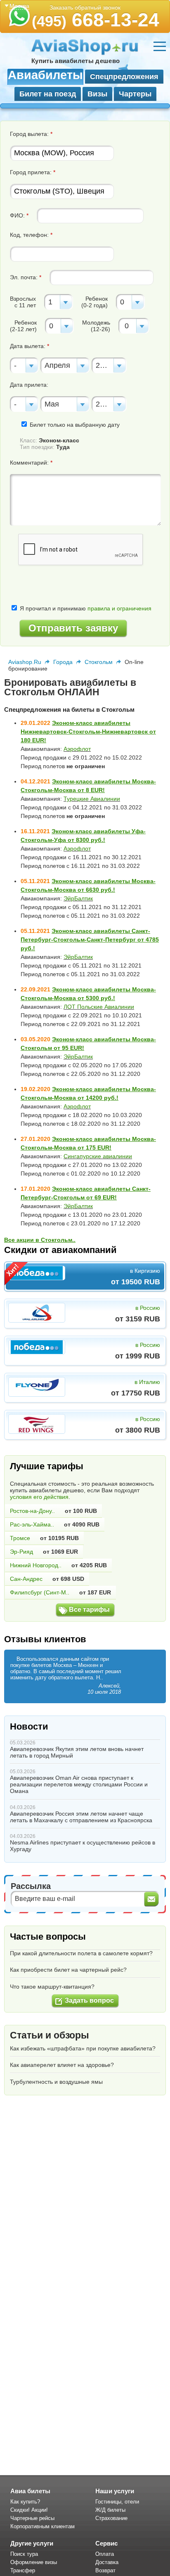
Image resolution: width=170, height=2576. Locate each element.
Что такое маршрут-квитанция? (52, 1987)
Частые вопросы (48, 1937)
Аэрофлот (77, 749)
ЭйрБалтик (78, 898)
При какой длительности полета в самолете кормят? (81, 1953)
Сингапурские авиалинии (98, 1156)
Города (63, 662)
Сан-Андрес (26, 1579)
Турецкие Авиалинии (92, 799)
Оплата (105, 2554)
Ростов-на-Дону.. (32, 1511)
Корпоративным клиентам (42, 2526)
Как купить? (25, 2502)
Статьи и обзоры (50, 2035)
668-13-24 (96, 20)
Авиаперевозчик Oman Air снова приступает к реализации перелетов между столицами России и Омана (79, 1784)
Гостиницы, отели (117, 2502)
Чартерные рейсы (32, 2518)
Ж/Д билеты (110, 2510)
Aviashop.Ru (25, 662)
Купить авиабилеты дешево (76, 61)
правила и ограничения (119, 608)
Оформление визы (34, 2562)
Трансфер (23, 2570)
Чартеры (135, 94)
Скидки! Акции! (29, 2510)
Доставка (107, 2562)
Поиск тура (24, 2554)
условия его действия (39, 1497)
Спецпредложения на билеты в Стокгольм (69, 709)
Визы (97, 94)
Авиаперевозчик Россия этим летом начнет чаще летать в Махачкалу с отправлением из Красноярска (81, 1817)
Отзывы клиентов (45, 1639)
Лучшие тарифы (47, 1466)
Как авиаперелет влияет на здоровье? (62, 2065)
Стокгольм (99, 662)
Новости (29, 1726)
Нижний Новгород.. (36, 1565)
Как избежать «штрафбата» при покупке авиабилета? (83, 2048)
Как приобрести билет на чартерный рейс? (68, 1970)
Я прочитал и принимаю (85, 608)
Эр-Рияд (21, 1552)
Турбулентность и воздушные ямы (56, 2082)
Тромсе (20, 1538)
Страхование (111, 2518)
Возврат (105, 2570)
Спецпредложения (124, 77)
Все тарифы (89, 1609)
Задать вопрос (89, 2000)
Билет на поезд (48, 94)
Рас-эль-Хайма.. (32, 1524)
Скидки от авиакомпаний (60, 1250)
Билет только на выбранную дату (74, 425)
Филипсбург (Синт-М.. (40, 1592)
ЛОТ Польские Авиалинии (99, 1007)
